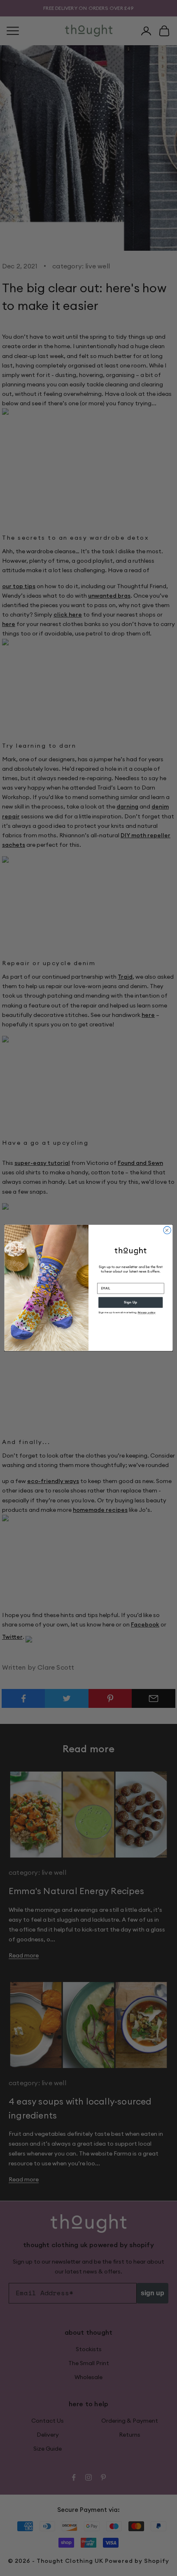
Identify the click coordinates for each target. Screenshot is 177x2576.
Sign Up (130, 1302)
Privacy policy (147, 1312)
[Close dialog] (167, 1230)
